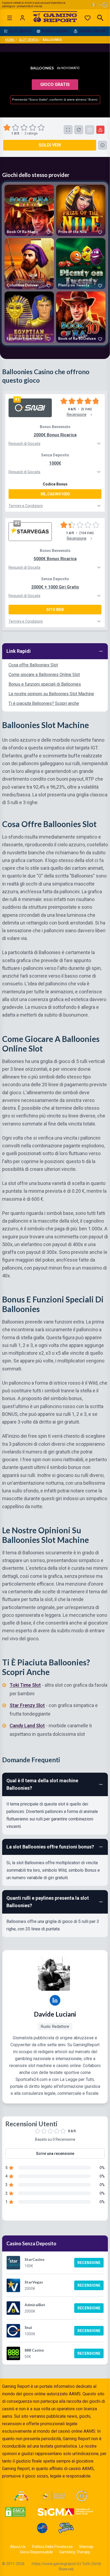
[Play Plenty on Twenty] (81, 264)
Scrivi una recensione (55, 2154)
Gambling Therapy (75, 2552)
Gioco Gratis (55, 84)
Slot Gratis (29, 40)
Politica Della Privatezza (52, 2547)
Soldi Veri (50, 145)
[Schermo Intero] (68, 130)
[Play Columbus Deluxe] (29, 264)
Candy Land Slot (27, 1726)
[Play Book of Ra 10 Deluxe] (81, 317)
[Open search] (100, 18)
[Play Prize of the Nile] (81, 210)
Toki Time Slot (25, 1685)
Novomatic (71, 68)
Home (10, 40)
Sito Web (55, 610)
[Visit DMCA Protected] (15, 2512)
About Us (18, 2547)
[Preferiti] (88, 18)
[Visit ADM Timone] (21, 2496)
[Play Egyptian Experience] (29, 317)
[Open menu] (10, 18)
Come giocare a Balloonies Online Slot (44, 675)
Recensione (89, 2263)
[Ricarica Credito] (79, 130)
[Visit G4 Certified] (42, 2528)
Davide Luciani (55, 2014)
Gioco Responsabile (36, 2552)
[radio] (7, 128)
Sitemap (86, 2547)
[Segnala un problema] (100, 130)
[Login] (22, 18)
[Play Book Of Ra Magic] (29, 210)
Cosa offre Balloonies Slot (33, 665)
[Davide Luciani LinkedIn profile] (55, 2000)
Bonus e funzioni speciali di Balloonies (45, 684)
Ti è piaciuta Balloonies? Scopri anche (44, 703)
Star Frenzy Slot (27, 1705)
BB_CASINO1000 (55, 494)
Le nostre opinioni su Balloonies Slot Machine (51, 694)
